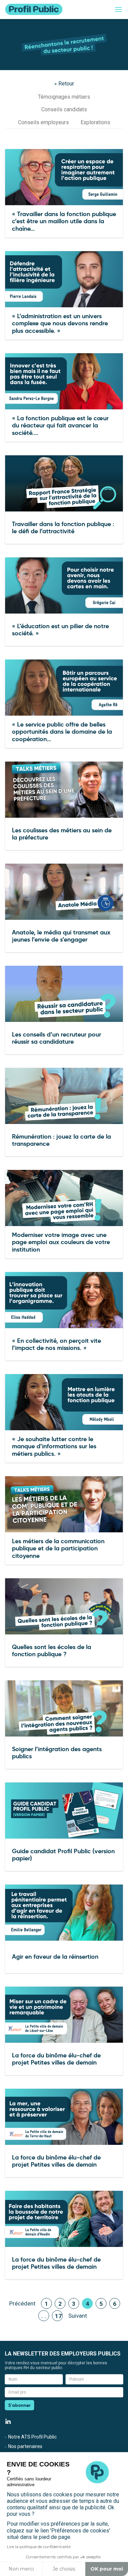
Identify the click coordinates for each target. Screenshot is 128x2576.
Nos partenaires (25, 2446)
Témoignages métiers (64, 97)
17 (58, 2316)
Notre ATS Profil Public (32, 2437)
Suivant (78, 2316)
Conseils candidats (64, 109)
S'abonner (19, 2405)
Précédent (22, 2303)
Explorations (95, 122)
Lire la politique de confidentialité (39, 2547)
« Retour (64, 84)
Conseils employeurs (44, 122)
